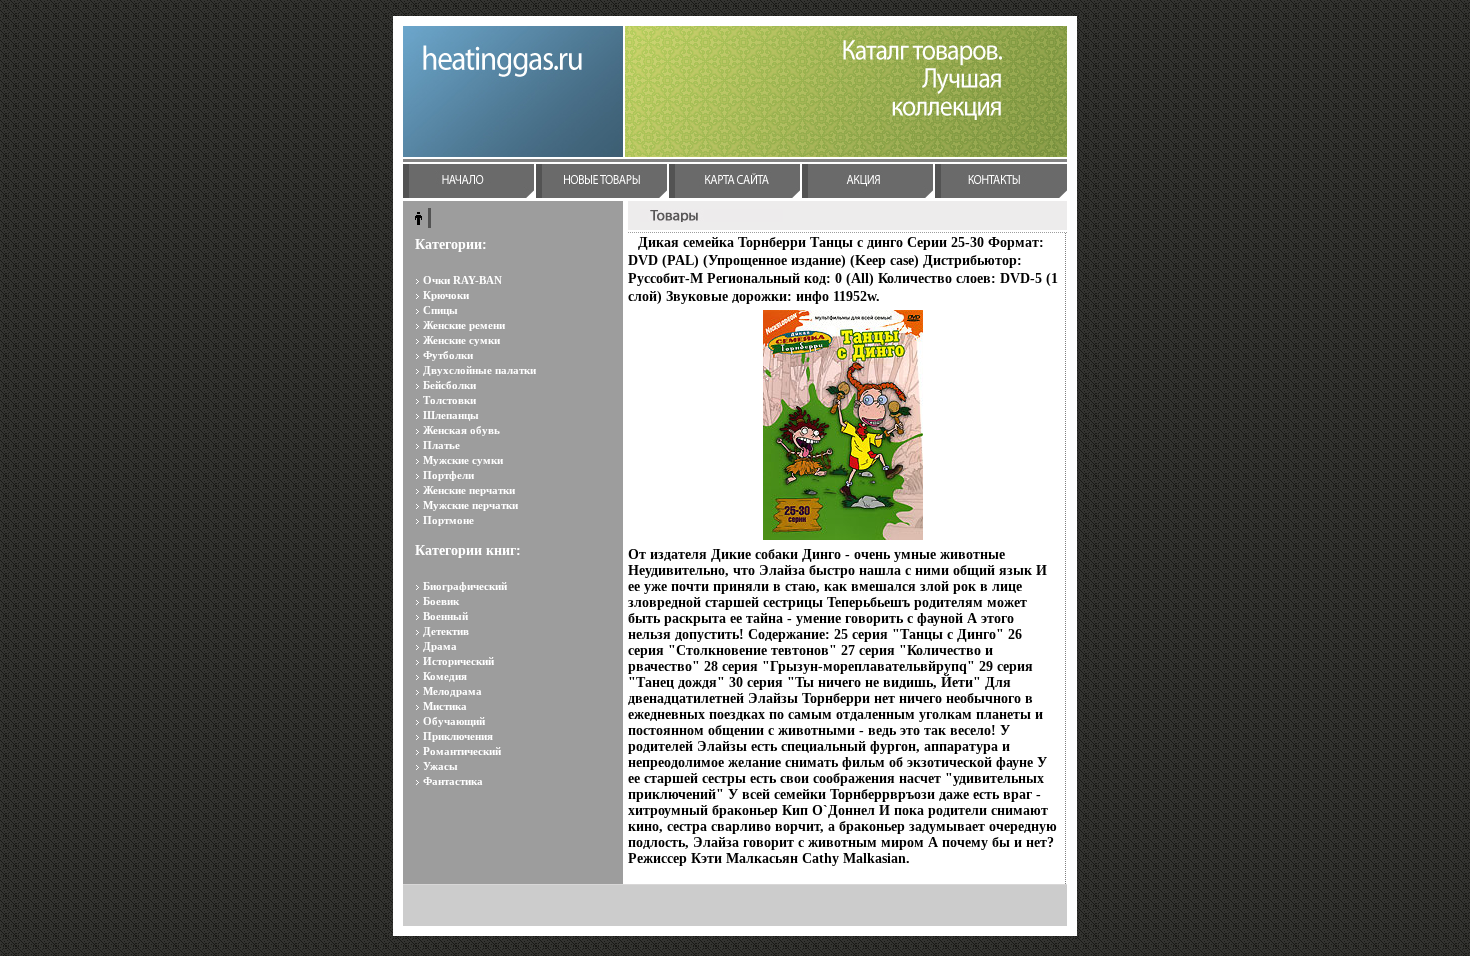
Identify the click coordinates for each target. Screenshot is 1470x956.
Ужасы (440, 766)
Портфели (448, 475)
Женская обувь (461, 430)
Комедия (445, 676)
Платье (441, 445)
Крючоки (446, 295)
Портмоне (448, 520)
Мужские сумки (463, 460)
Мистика (445, 706)
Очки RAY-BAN (462, 280)
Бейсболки (449, 385)
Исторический (458, 661)
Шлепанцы (451, 415)
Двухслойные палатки (479, 370)
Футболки (448, 355)
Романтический (462, 751)
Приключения (458, 736)
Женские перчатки (469, 490)
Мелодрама (452, 691)
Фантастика (453, 781)
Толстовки (449, 400)
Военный (445, 616)
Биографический (465, 586)
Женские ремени (464, 325)
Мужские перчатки (470, 505)
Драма (440, 646)
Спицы (440, 310)
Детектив (446, 631)
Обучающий (454, 721)
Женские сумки (461, 340)
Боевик (441, 601)
